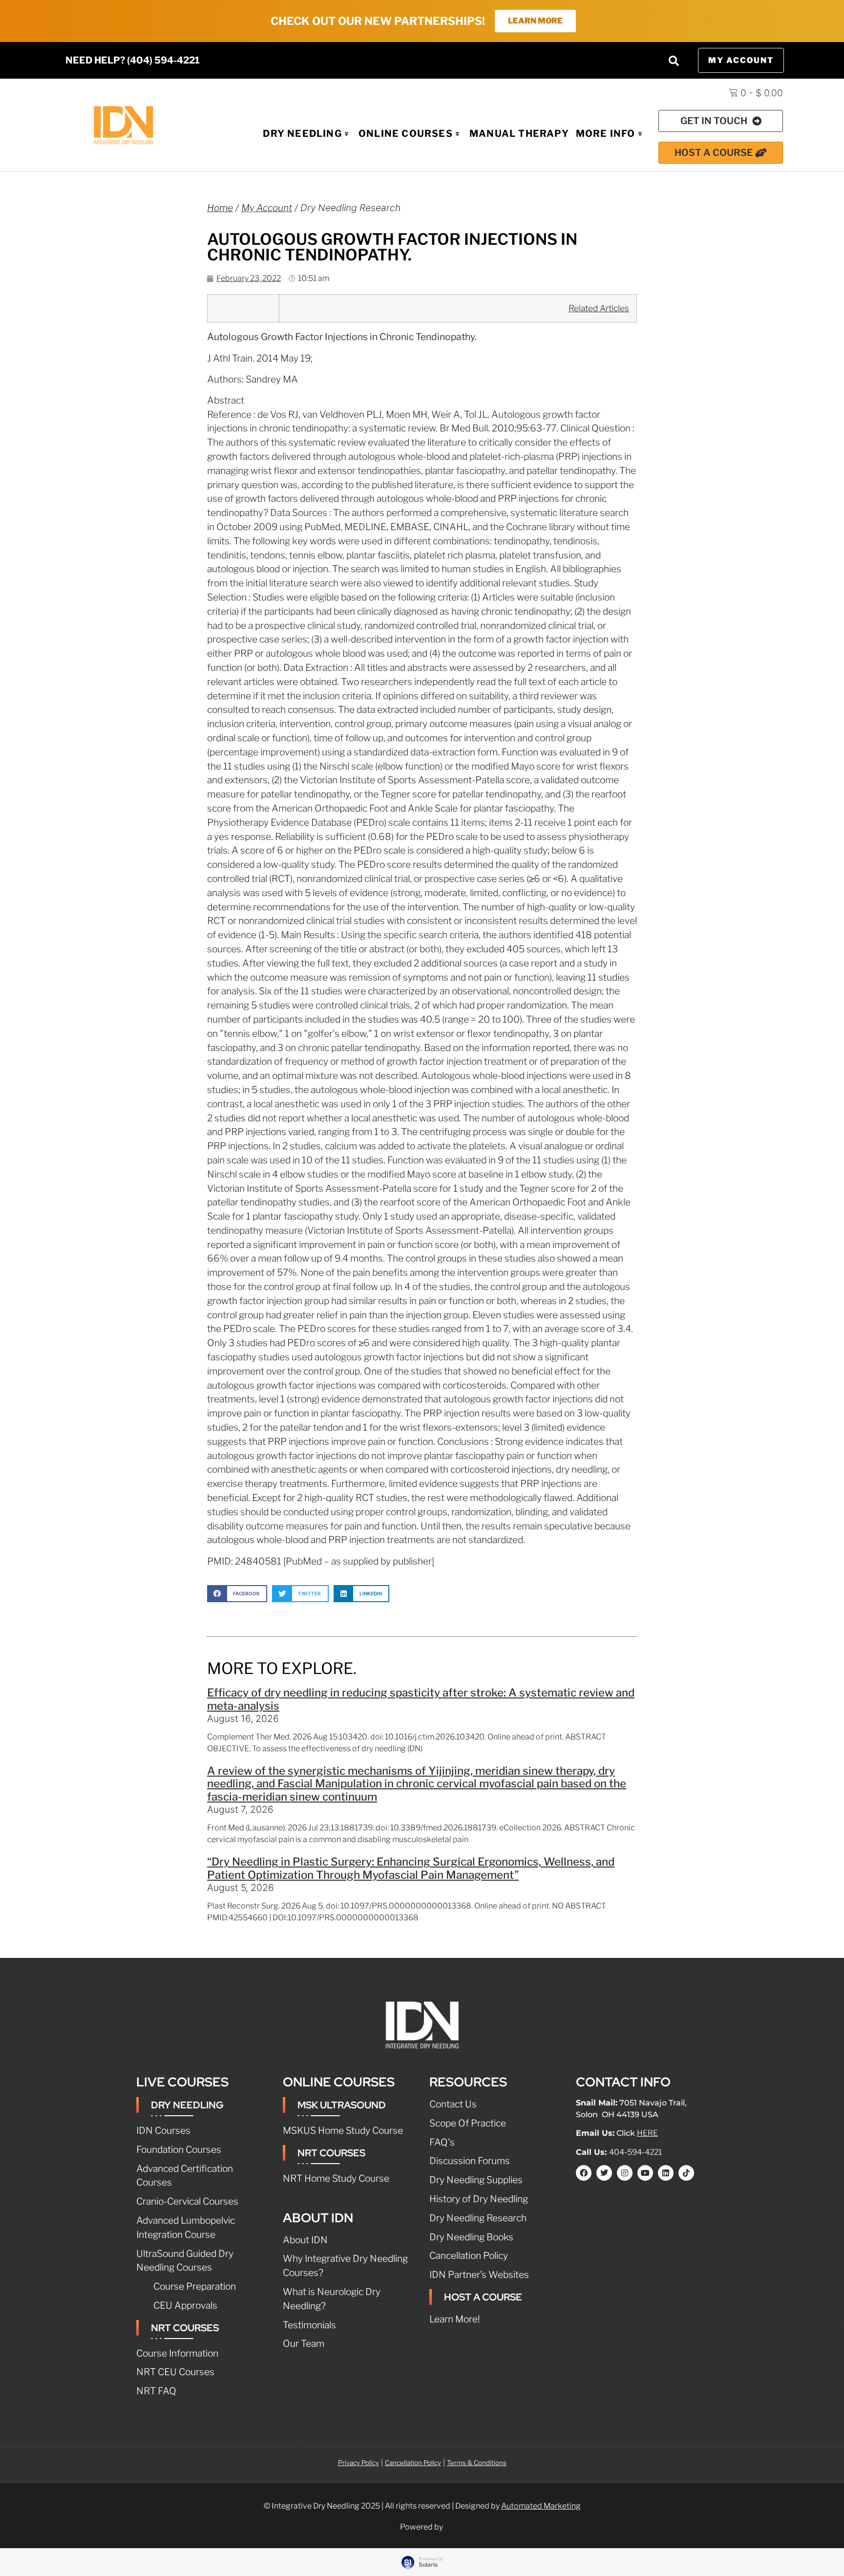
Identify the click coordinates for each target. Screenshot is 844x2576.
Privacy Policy (359, 2463)
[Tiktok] (686, 2173)
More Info (606, 133)
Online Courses (406, 133)
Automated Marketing (541, 2506)
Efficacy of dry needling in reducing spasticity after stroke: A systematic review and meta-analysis (421, 1699)
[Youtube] (645, 2173)
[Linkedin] (666, 2173)
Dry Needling (302, 133)
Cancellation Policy (413, 2463)
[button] (674, 61)
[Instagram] (625, 2173)
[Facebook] (584, 2173)
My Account (267, 208)
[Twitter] (604, 2173)
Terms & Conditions (477, 2463)
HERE (647, 2133)
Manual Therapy (519, 133)
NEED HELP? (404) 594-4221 (133, 60)
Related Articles (599, 308)
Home (220, 208)
